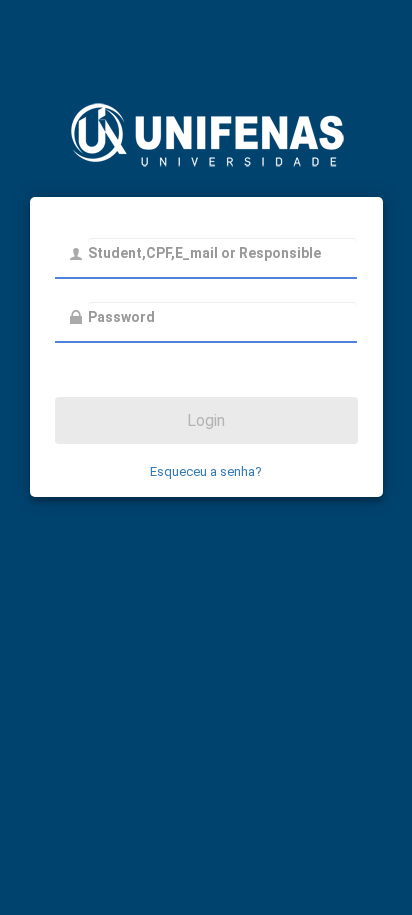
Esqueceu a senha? (206, 471)
